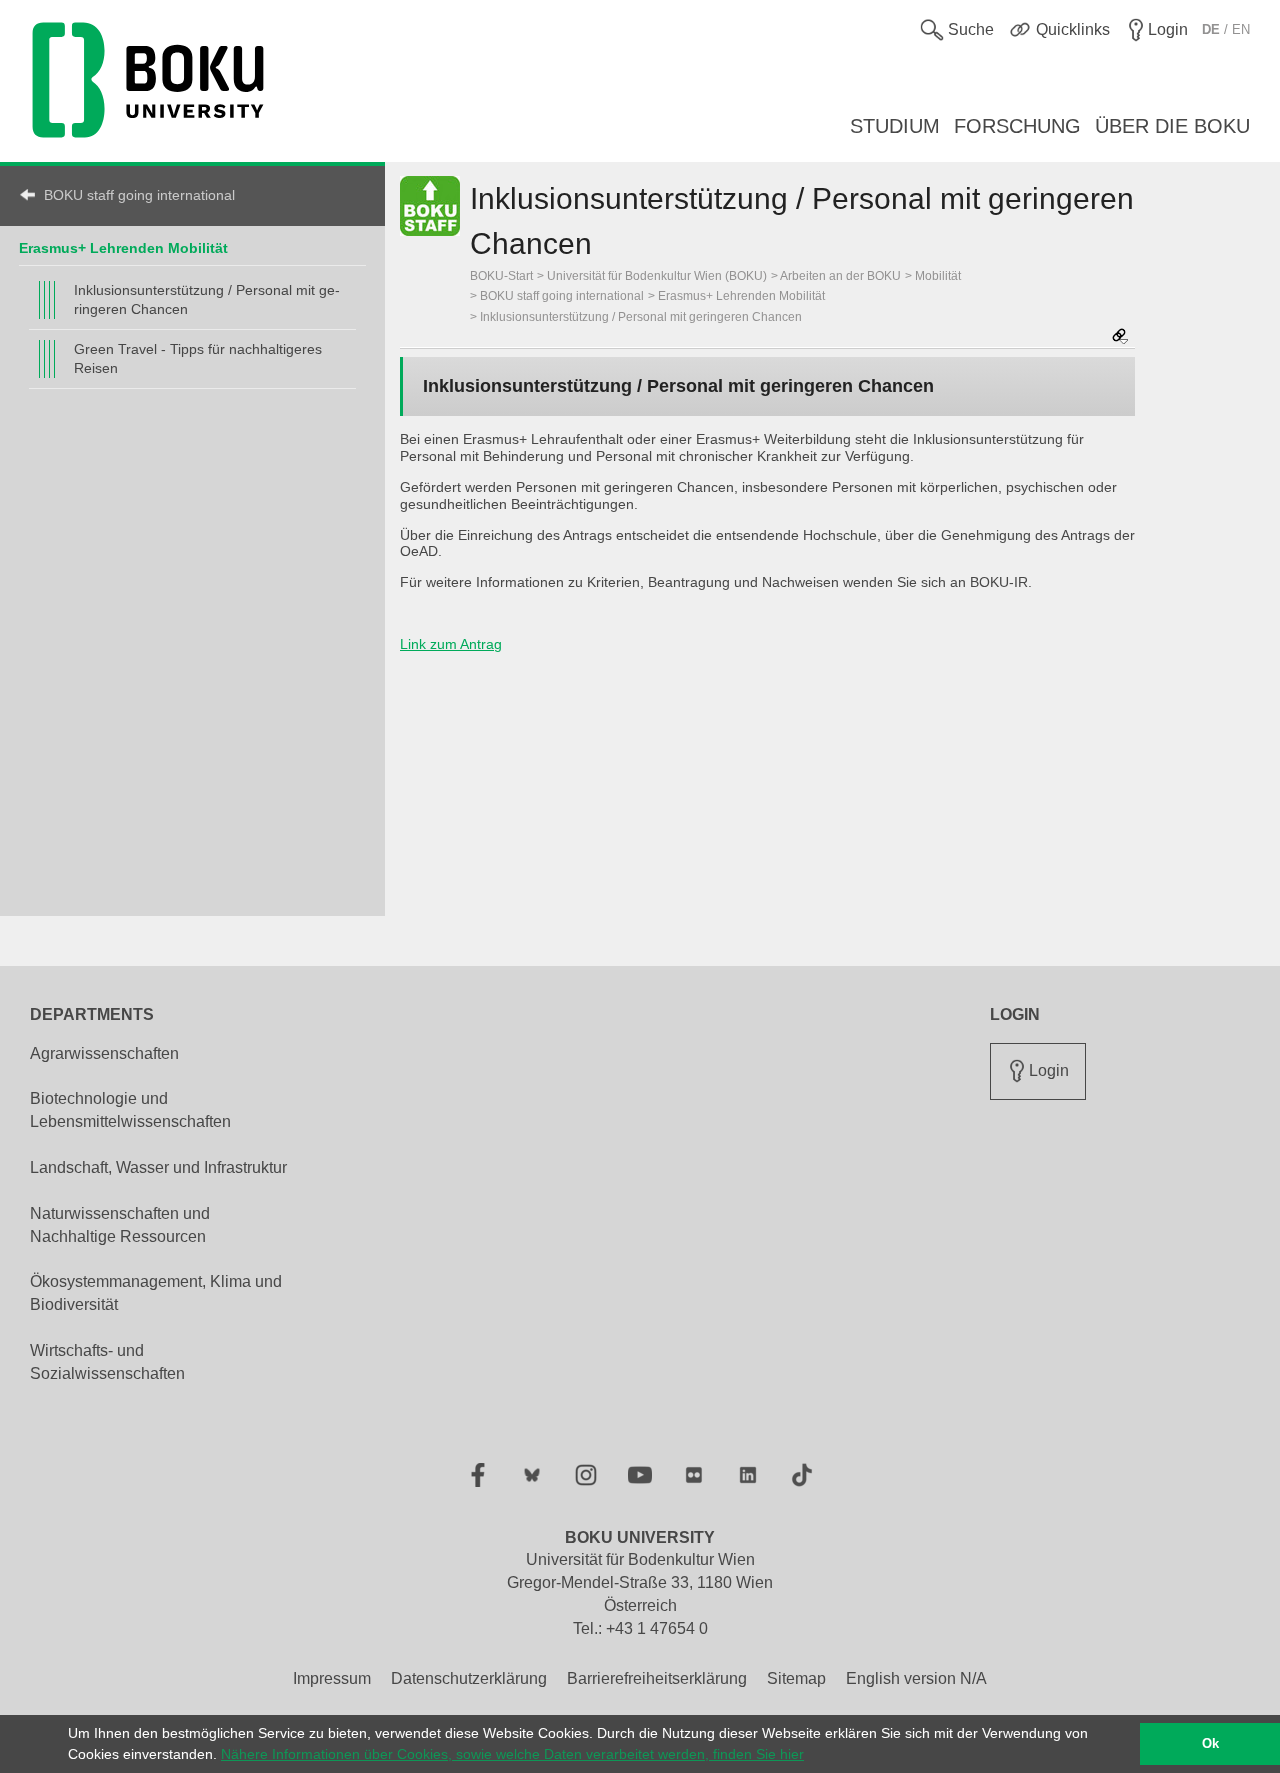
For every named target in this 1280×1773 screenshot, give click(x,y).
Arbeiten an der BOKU (840, 276)
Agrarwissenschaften (104, 1053)
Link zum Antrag (451, 644)
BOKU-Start (501, 276)
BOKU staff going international (139, 195)
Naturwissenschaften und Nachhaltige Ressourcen (120, 1225)
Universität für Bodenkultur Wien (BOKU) (657, 276)
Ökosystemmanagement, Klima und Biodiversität (156, 1293)
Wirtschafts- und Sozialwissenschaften (107, 1362)
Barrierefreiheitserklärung (657, 1678)
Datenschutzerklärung (469, 1678)
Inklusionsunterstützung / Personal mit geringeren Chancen (207, 299)
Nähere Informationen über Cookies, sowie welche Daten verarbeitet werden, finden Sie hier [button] (512, 1754)
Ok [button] (1210, 1744)
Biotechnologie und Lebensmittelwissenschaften (130, 1110)
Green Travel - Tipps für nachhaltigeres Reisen (198, 358)
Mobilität (938, 276)
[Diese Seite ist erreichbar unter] (1120, 337)
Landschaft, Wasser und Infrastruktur (158, 1167)
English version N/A (916, 1678)
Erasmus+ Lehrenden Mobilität (123, 248)
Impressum (332, 1678)
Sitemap (796, 1678)
